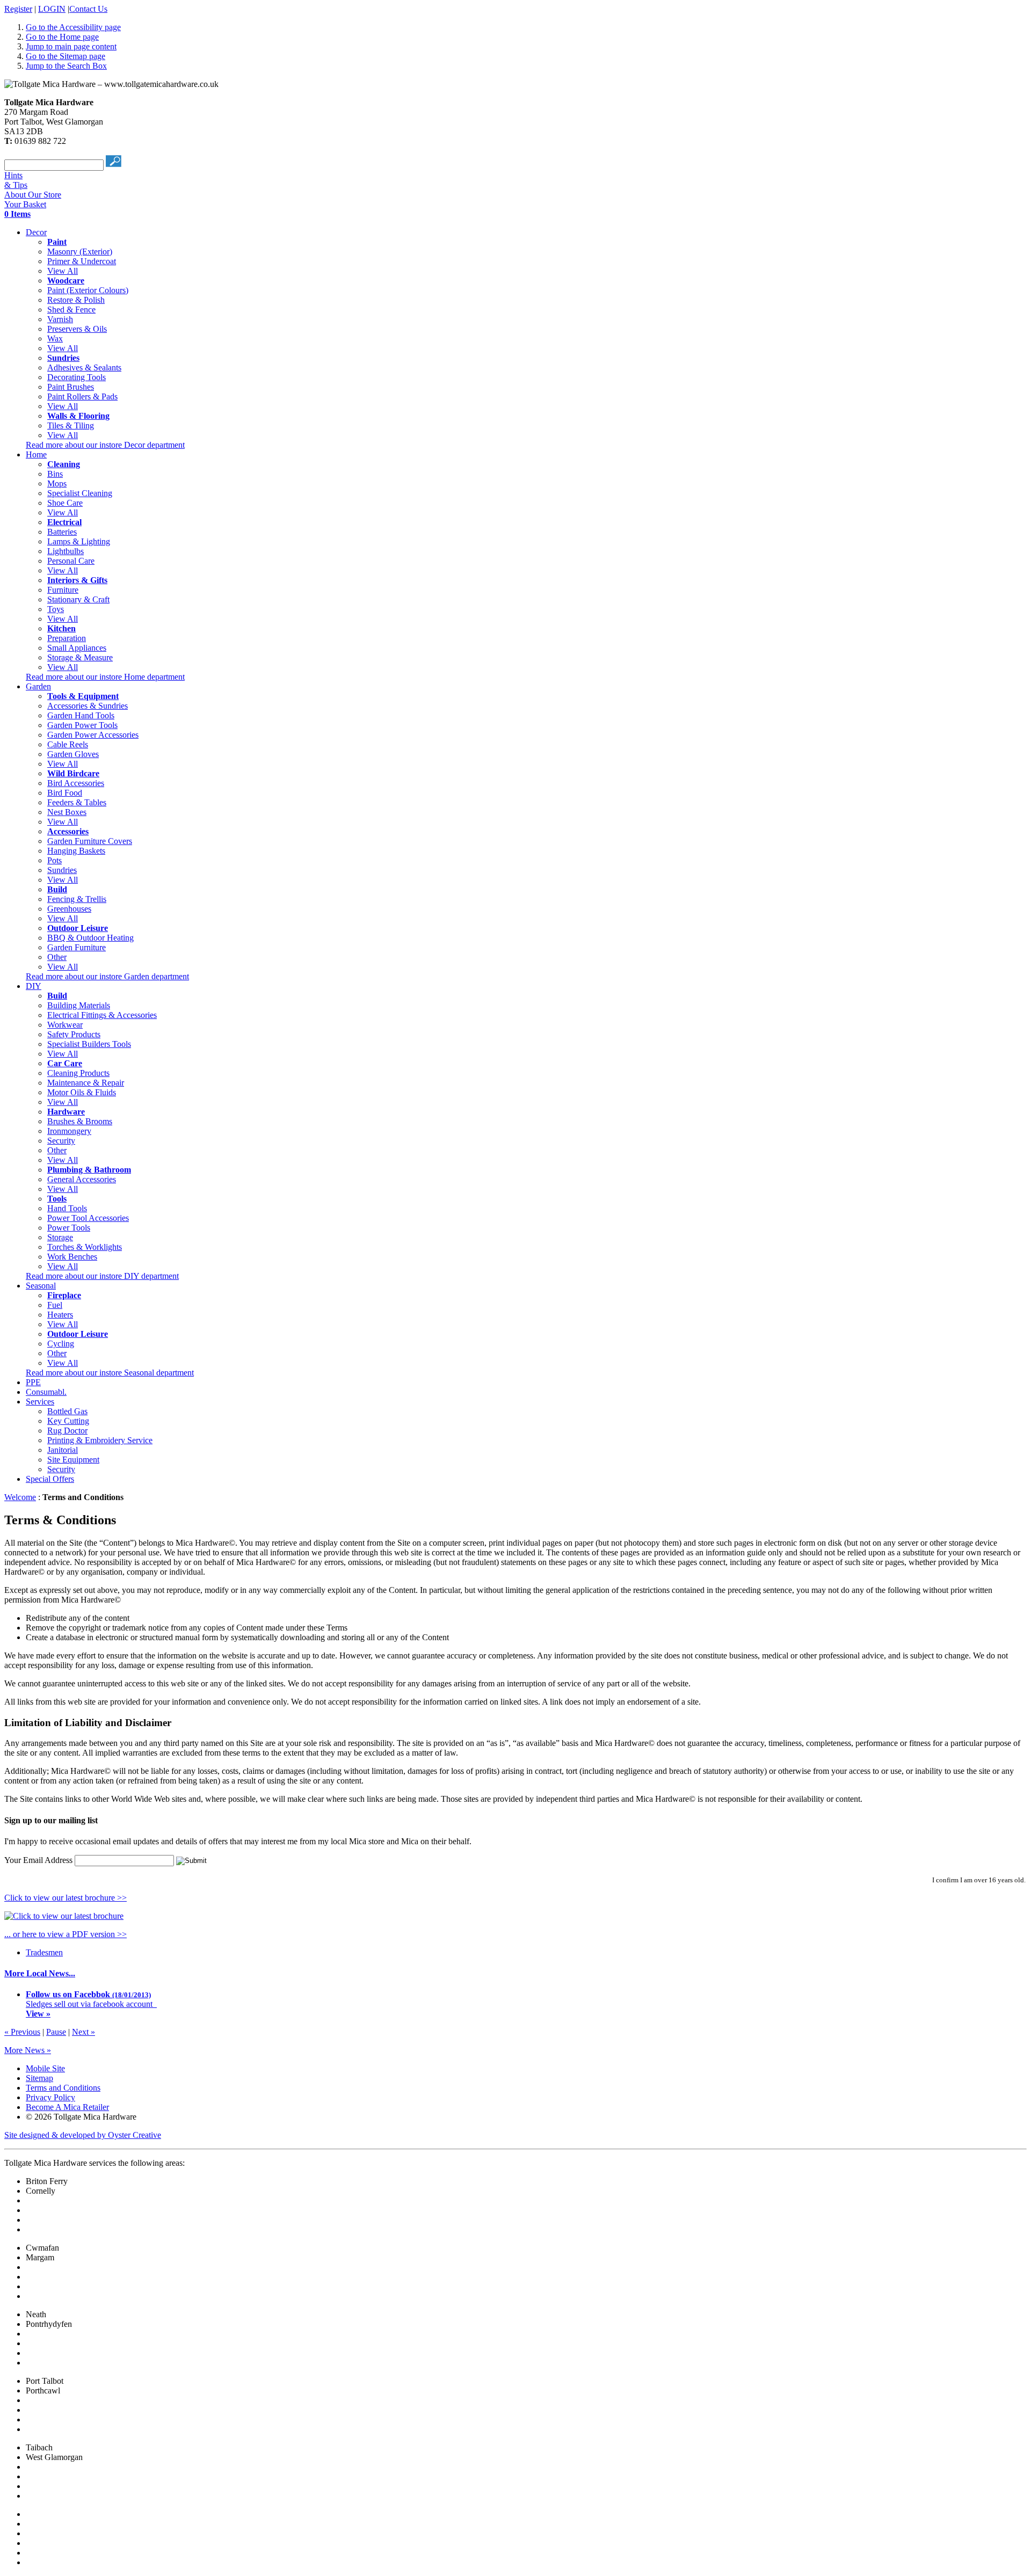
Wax (55, 339)
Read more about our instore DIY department (102, 1276)
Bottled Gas (67, 1411)
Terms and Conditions (63, 2088)
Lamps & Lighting (79, 541)
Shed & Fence (71, 310)
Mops (57, 483)
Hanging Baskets (76, 851)
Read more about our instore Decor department (105, 445)
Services (40, 1402)
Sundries (62, 870)
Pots (55, 860)
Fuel (55, 1305)
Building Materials (79, 1005)
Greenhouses (69, 909)
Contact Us (88, 9)
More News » (28, 2050)
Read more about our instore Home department (105, 677)
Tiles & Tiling (71, 425)
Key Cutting (68, 1421)
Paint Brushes (71, 387)
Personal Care (71, 561)
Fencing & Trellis (77, 899)
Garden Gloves (73, 754)
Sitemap (39, 2078)
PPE (33, 1382)
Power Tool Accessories (88, 1218)
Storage (60, 1237)
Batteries (62, 532)
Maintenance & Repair (86, 1083)
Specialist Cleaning (80, 493)
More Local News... (40, 1973)
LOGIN (52, 9)
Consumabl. (46, 1392)
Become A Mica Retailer (67, 2107)
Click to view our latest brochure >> (66, 1898)
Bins (55, 474)
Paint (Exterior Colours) (88, 290)
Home (36, 454)
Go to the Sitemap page (66, 56)
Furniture (63, 590)
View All (63, 271)
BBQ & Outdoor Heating (90, 938)
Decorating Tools (77, 377)
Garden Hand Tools (81, 715)
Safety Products (74, 1034)
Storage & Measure (80, 657)
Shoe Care (65, 503)
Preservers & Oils (77, 329)
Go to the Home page (62, 37)
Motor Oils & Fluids (82, 1092)
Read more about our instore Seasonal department (110, 1373)
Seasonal (41, 1286)
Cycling (61, 1344)
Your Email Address (38, 1860)
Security (61, 1141)
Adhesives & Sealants (84, 368)
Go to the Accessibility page (73, 27)
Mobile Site (45, 2068)
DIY (34, 986)
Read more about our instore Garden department (107, 976)
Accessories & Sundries (88, 706)
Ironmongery (69, 1131)
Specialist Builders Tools (89, 1044)
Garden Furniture (77, 947)
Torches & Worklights (85, 1247)
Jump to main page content (71, 46)
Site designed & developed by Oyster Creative (83, 2135)
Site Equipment (73, 1460)
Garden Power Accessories (93, 735)
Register (18, 9)
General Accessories (82, 1179)
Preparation (67, 638)
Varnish (60, 319)
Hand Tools (67, 1208)
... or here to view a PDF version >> (66, 1934)
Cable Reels (68, 744)
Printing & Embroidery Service (100, 1440)
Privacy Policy (50, 2097)
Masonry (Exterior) (80, 252)
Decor (36, 232)
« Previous (22, 2032)
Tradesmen (44, 1952)
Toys (56, 609)
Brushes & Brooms (80, 1121)
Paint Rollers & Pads (82, 396)
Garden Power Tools (82, 725)
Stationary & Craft (78, 599)
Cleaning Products (78, 1073)
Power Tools (69, 1228)
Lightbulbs (66, 551)
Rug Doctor (67, 1431)
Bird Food (65, 793)
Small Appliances (77, 648)
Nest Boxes (67, 812)
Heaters (60, 1315)
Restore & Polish (76, 300)
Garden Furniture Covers (90, 841)
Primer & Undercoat (82, 261)
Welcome (20, 1497)
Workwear (65, 1025)
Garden (38, 686)
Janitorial (63, 1450)
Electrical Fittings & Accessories (102, 1015)
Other (57, 957)
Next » (84, 2032)
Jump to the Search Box (66, 66)
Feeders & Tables (77, 802)
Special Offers (50, 1479)
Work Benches (72, 1257)
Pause (56, 2032)
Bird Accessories (76, 783)
